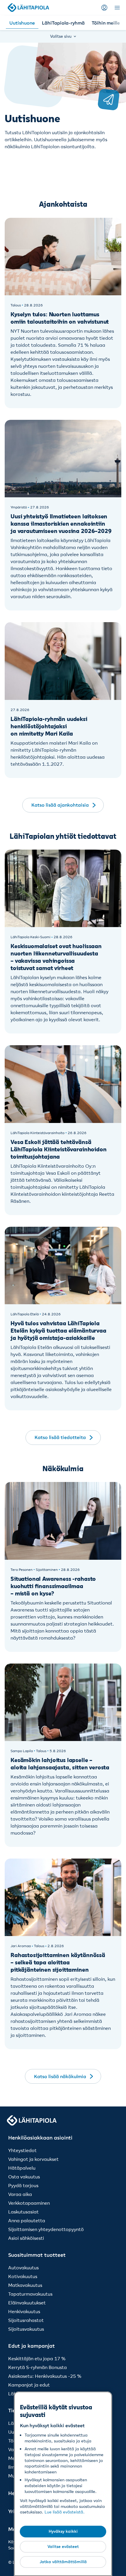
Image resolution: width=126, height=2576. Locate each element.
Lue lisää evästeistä (64, 2512)
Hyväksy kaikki (63, 2531)
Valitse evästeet (63, 2546)
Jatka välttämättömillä (63, 2562)
